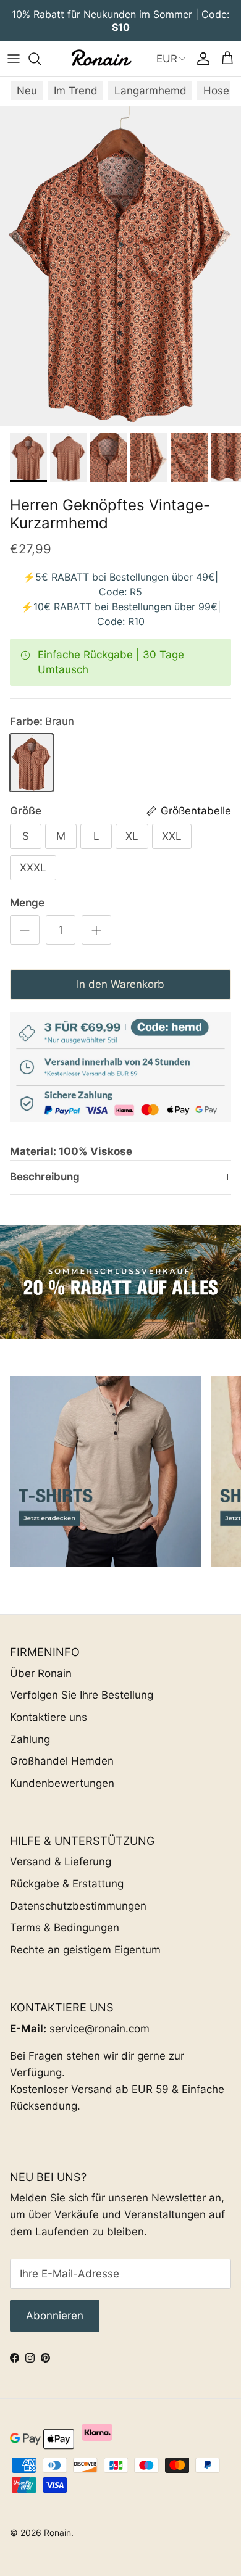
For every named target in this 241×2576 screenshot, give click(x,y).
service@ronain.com (99, 2029)
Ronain (57, 2533)
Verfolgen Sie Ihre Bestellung (82, 1695)
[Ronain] (101, 59)
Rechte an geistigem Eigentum (85, 1950)
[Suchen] (41, 59)
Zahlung (30, 1739)
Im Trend (76, 91)
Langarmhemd (150, 91)
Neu (27, 91)
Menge (27, 903)
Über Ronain (41, 1673)
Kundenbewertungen (62, 1783)
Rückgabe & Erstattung (67, 1884)
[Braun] (32, 763)
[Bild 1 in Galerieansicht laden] (120, 266)
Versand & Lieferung (61, 1862)
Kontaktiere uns (49, 1717)
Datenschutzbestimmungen (78, 1906)
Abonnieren (55, 2316)
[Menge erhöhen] (96, 930)
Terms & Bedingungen (65, 1928)
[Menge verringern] (25, 930)
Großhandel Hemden (62, 1761)
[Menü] (14, 59)
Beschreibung (45, 1177)
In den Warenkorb (120, 984)
